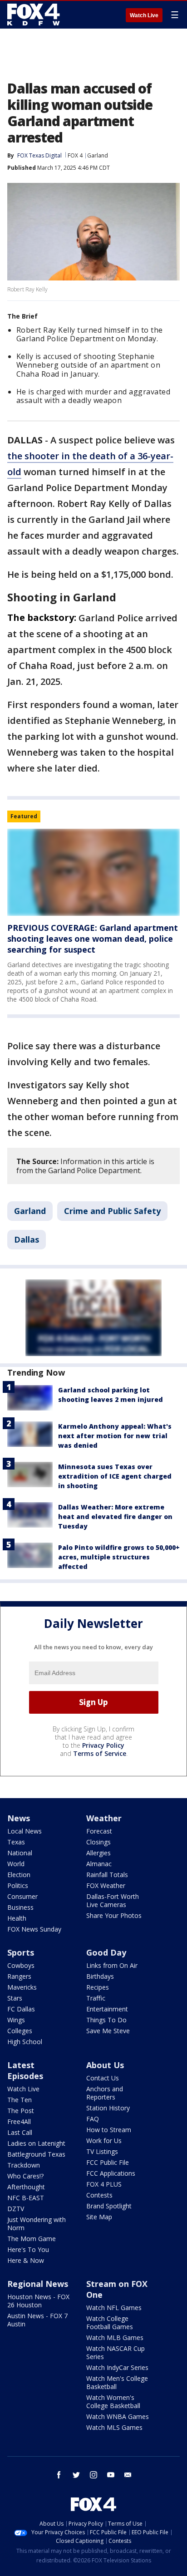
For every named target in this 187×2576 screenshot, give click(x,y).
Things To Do (106, 2020)
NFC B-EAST (26, 2198)
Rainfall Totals (107, 1875)
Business (20, 1907)
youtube (111, 2475)
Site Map (99, 2217)
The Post (21, 2111)
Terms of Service (100, 1753)
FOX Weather (106, 1885)
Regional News (38, 2284)
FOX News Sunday (34, 1929)
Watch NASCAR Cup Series (116, 2352)
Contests (99, 2195)
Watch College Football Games (110, 2323)
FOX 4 (75, 155)
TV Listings (102, 2151)
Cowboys (21, 1965)
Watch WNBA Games (118, 2416)
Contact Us (103, 2078)
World (16, 1864)
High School (25, 2042)
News (19, 1818)
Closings (98, 1842)
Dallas (27, 1239)
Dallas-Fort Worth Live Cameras (113, 1900)
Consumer (22, 1896)
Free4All (19, 2121)
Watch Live (144, 15)
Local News (25, 1831)
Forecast (99, 1831)
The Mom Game (32, 2239)
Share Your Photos (114, 1915)
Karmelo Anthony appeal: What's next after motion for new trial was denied (115, 1436)
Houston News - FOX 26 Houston (38, 2301)
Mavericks (22, 1987)
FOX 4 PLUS (104, 2184)
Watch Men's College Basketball (117, 2382)
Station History (108, 2108)
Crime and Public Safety (112, 1211)
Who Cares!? (25, 2176)
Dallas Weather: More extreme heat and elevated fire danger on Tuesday (115, 1517)
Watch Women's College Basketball (113, 2401)
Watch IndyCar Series (117, 2367)
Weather (104, 1818)
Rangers (19, 1976)
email (128, 2475)
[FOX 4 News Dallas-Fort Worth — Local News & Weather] (34, 15)
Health (17, 1918)
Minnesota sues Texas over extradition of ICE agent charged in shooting (115, 1476)
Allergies (98, 1853)
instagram (93, 2475)
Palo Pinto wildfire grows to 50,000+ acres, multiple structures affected (119, 1557)
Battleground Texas (36, 2154)
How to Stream (109, 2130)
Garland (98, 155)
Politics (18, 1885)
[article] (93, 872)
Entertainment (107, 2009)
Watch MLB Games (115, 2338)
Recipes (98, 1987)
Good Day (106, 1952)
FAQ (93, 2119)
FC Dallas (21, 2009)
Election (19, 1875)
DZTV (16, 2209)
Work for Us (104, 2141)
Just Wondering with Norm (37, 2224)
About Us (105, 2065)
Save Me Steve (108, 2031)
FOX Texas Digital (39, 155)
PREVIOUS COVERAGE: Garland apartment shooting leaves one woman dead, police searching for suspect (93, 939)
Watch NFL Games (114, 2308)
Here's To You (28, 2249)
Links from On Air (112, 1965)
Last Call (20, 2132)
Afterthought (26, 2187)
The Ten (20, 2100)
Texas (16, 1842)
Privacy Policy (103, 1745)
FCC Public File (108, 2162)
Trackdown (24, 2165)
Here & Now (26, 2260)
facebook (59, 2475)
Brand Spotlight (109, 2206)
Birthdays (100, 1976)
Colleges (20, 2031)
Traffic (96, 1998)
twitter (76, 2475)
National (20, 1853)
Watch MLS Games (114, 2427)
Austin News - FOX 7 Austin (37, 2320)
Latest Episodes (25, 2070)
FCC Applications (111, 2173)
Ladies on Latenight (36, 2143)
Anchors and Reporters (105, 2093)
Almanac (99, 1864)
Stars (15, 1998)
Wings (16, 2020)
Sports (21, 1952)
